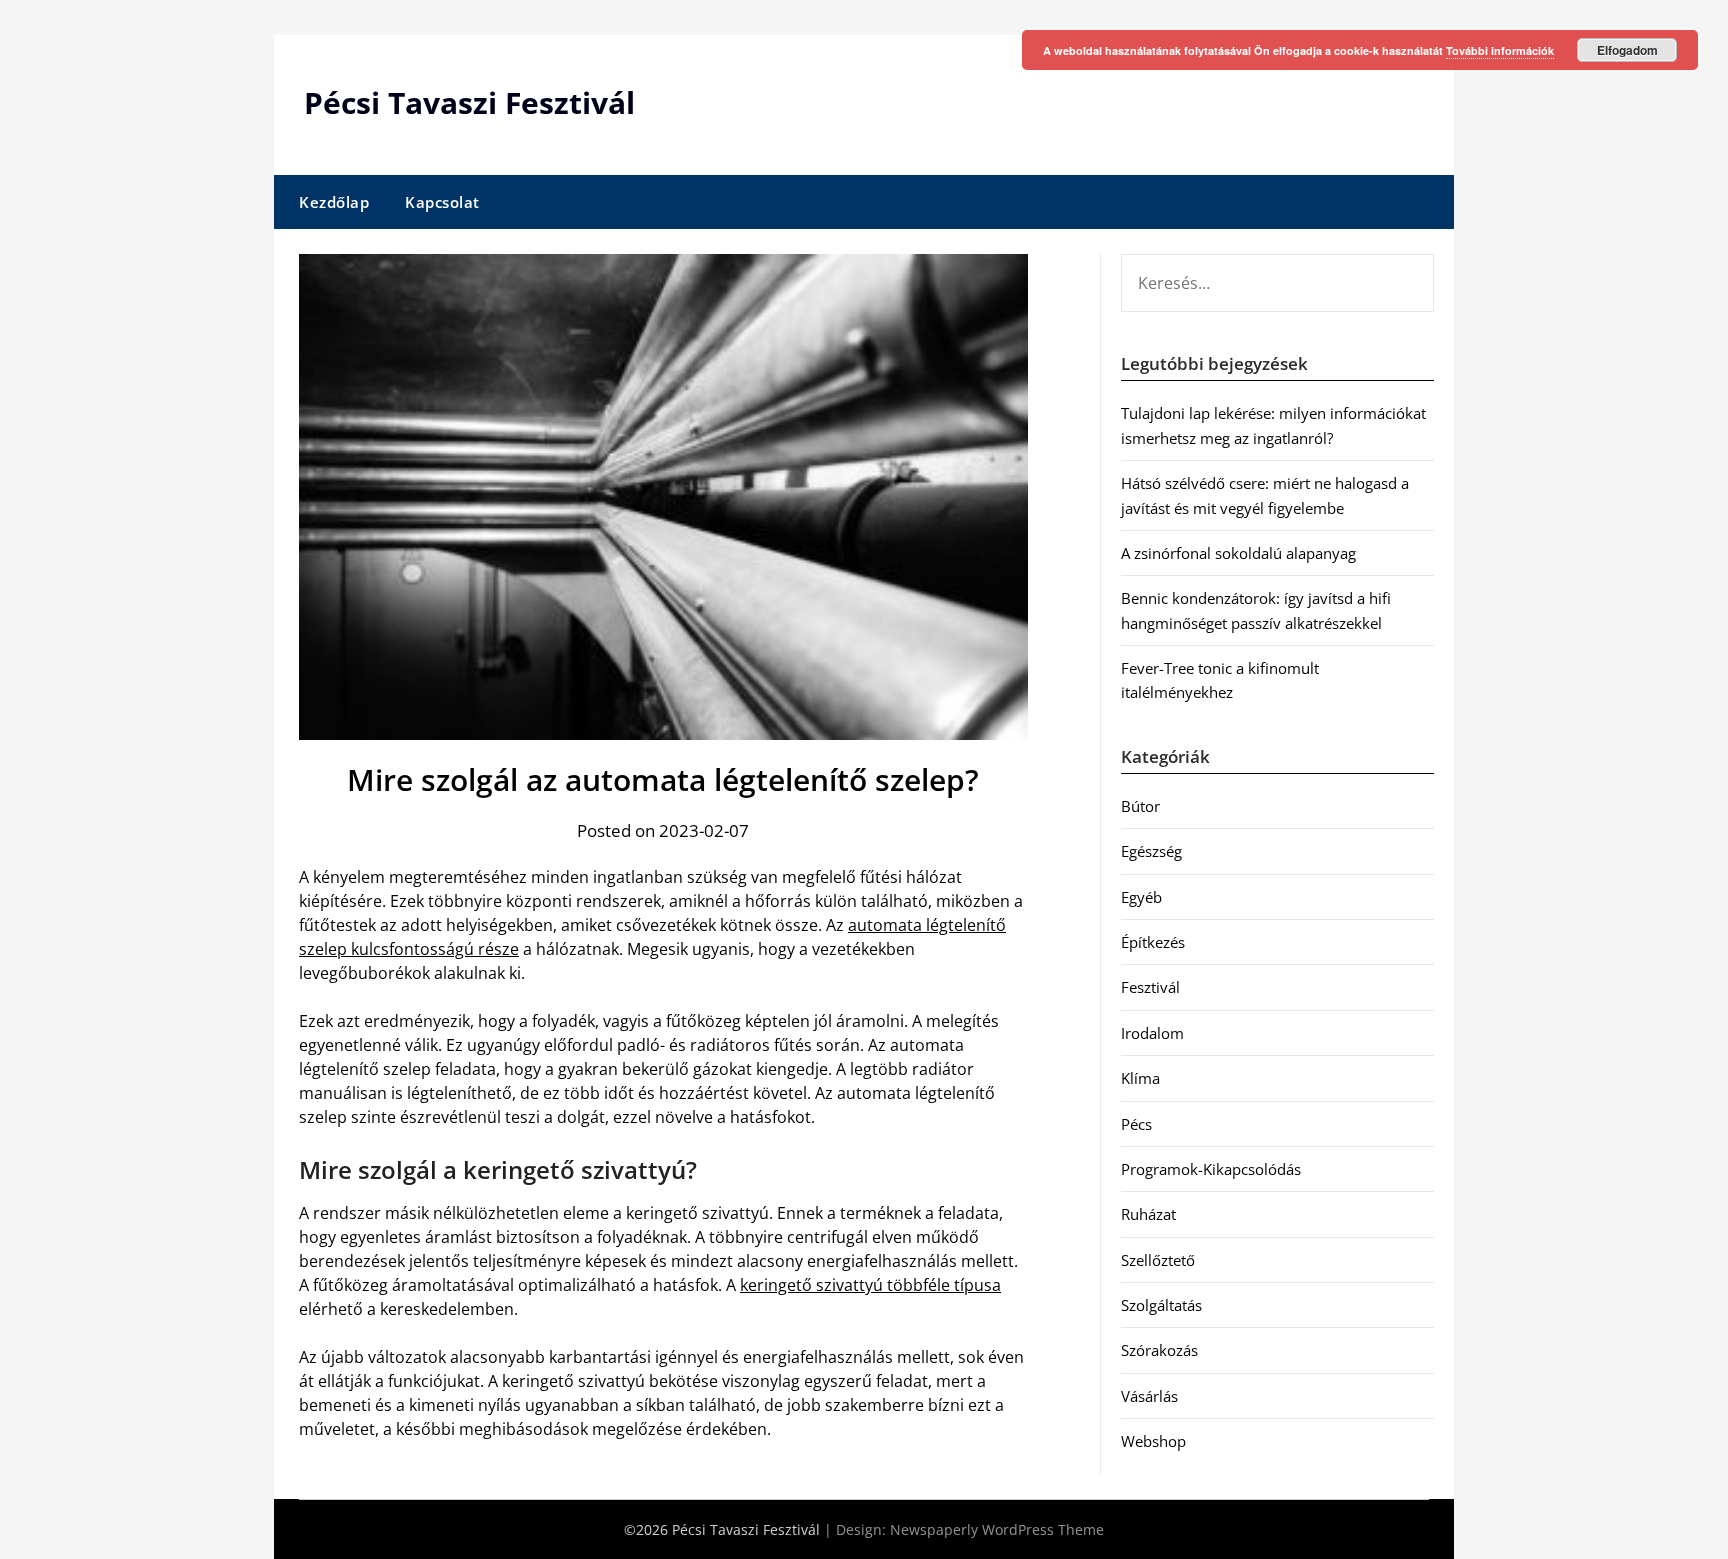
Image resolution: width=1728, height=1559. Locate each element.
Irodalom (1152, 1033)
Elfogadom (1627, 50)
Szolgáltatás (1161, 1305)
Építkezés (1153, 942)
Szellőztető (1158, 1260)
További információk (1500, 50)
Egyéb (1141, 897)
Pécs (1136, 1124)
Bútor (1140, 806)
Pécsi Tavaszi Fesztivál (469, 102)
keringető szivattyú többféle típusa (870, 1285)
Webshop (1153, 1441)
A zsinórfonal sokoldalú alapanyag (1238, 553)
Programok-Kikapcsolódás (1211, 1169)
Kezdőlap (334, 202)
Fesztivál (1150, 987)
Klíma (1140, 1078)
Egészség (1151, 851)
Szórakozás (1159, 1350)
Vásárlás (1149, 1396)
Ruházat (1148, 1214)
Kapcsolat (442, 202)
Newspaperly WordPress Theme (997, 1529)
